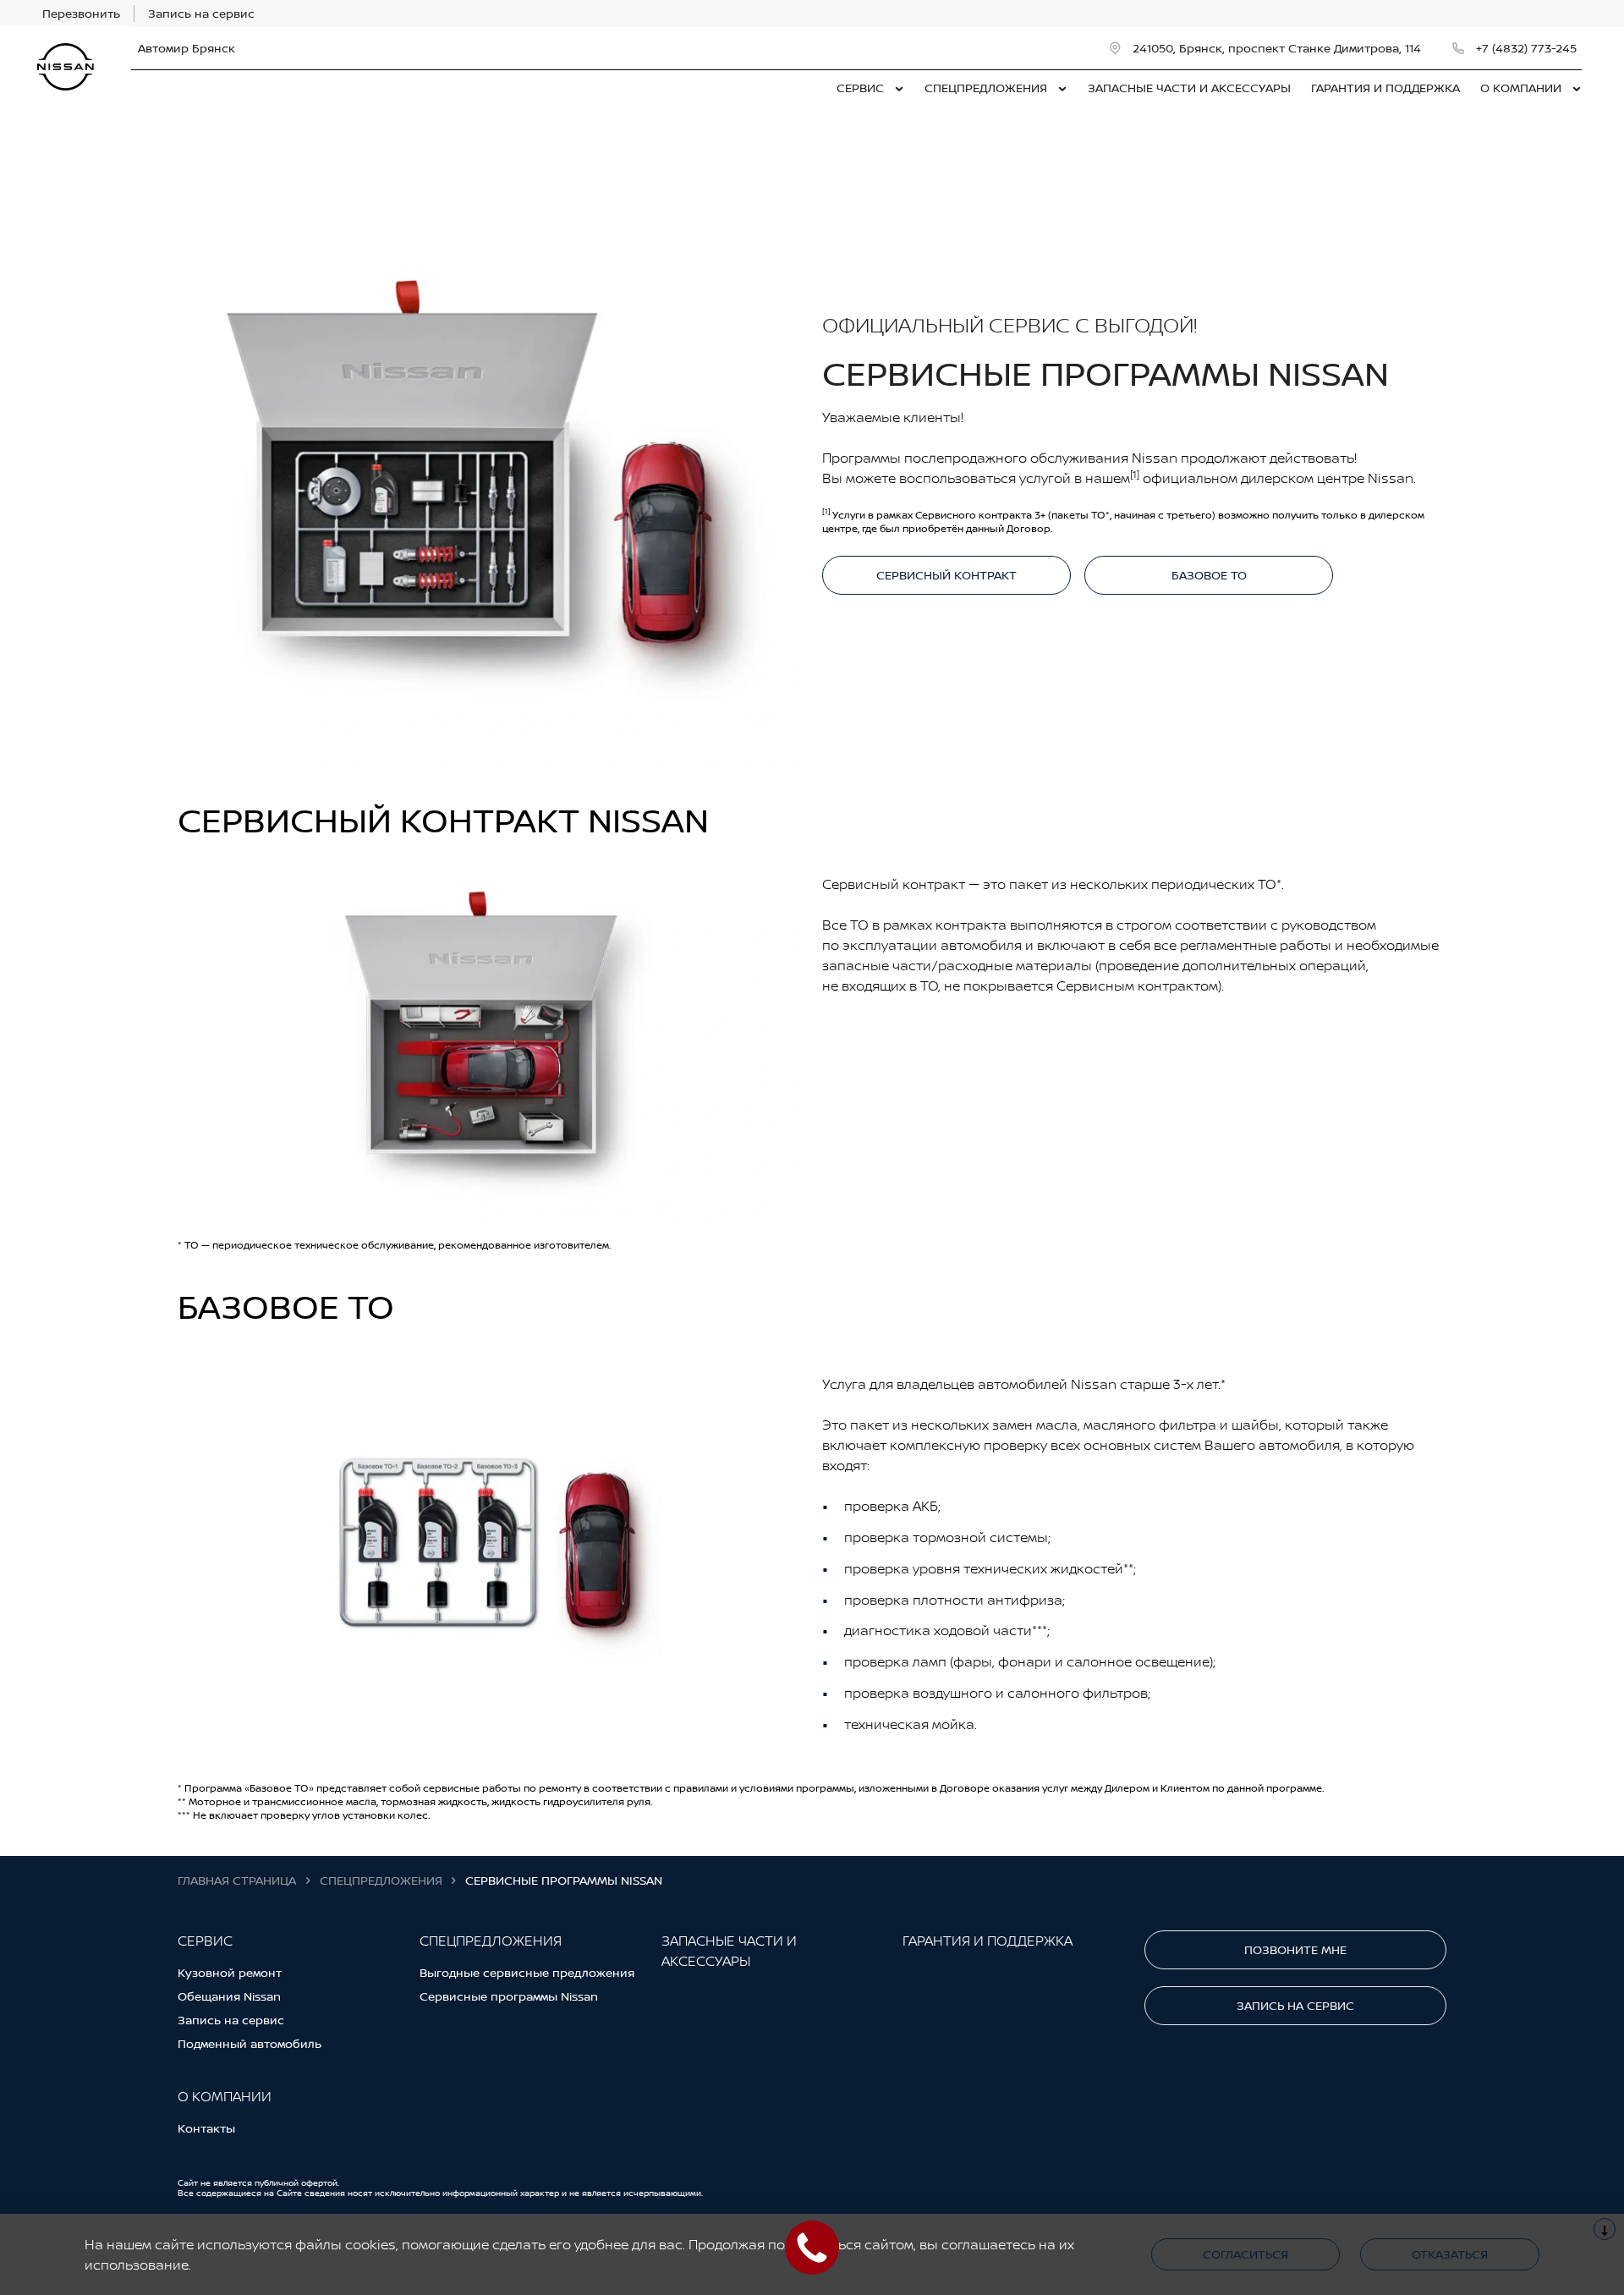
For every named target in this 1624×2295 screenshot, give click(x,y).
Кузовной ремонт (230, 1972)
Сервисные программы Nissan (509, 1996)
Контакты (206, 2128)
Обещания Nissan (229, 1996)
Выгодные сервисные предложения (527, 1972)
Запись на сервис (231, 2020)
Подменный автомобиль (250, 2043)
